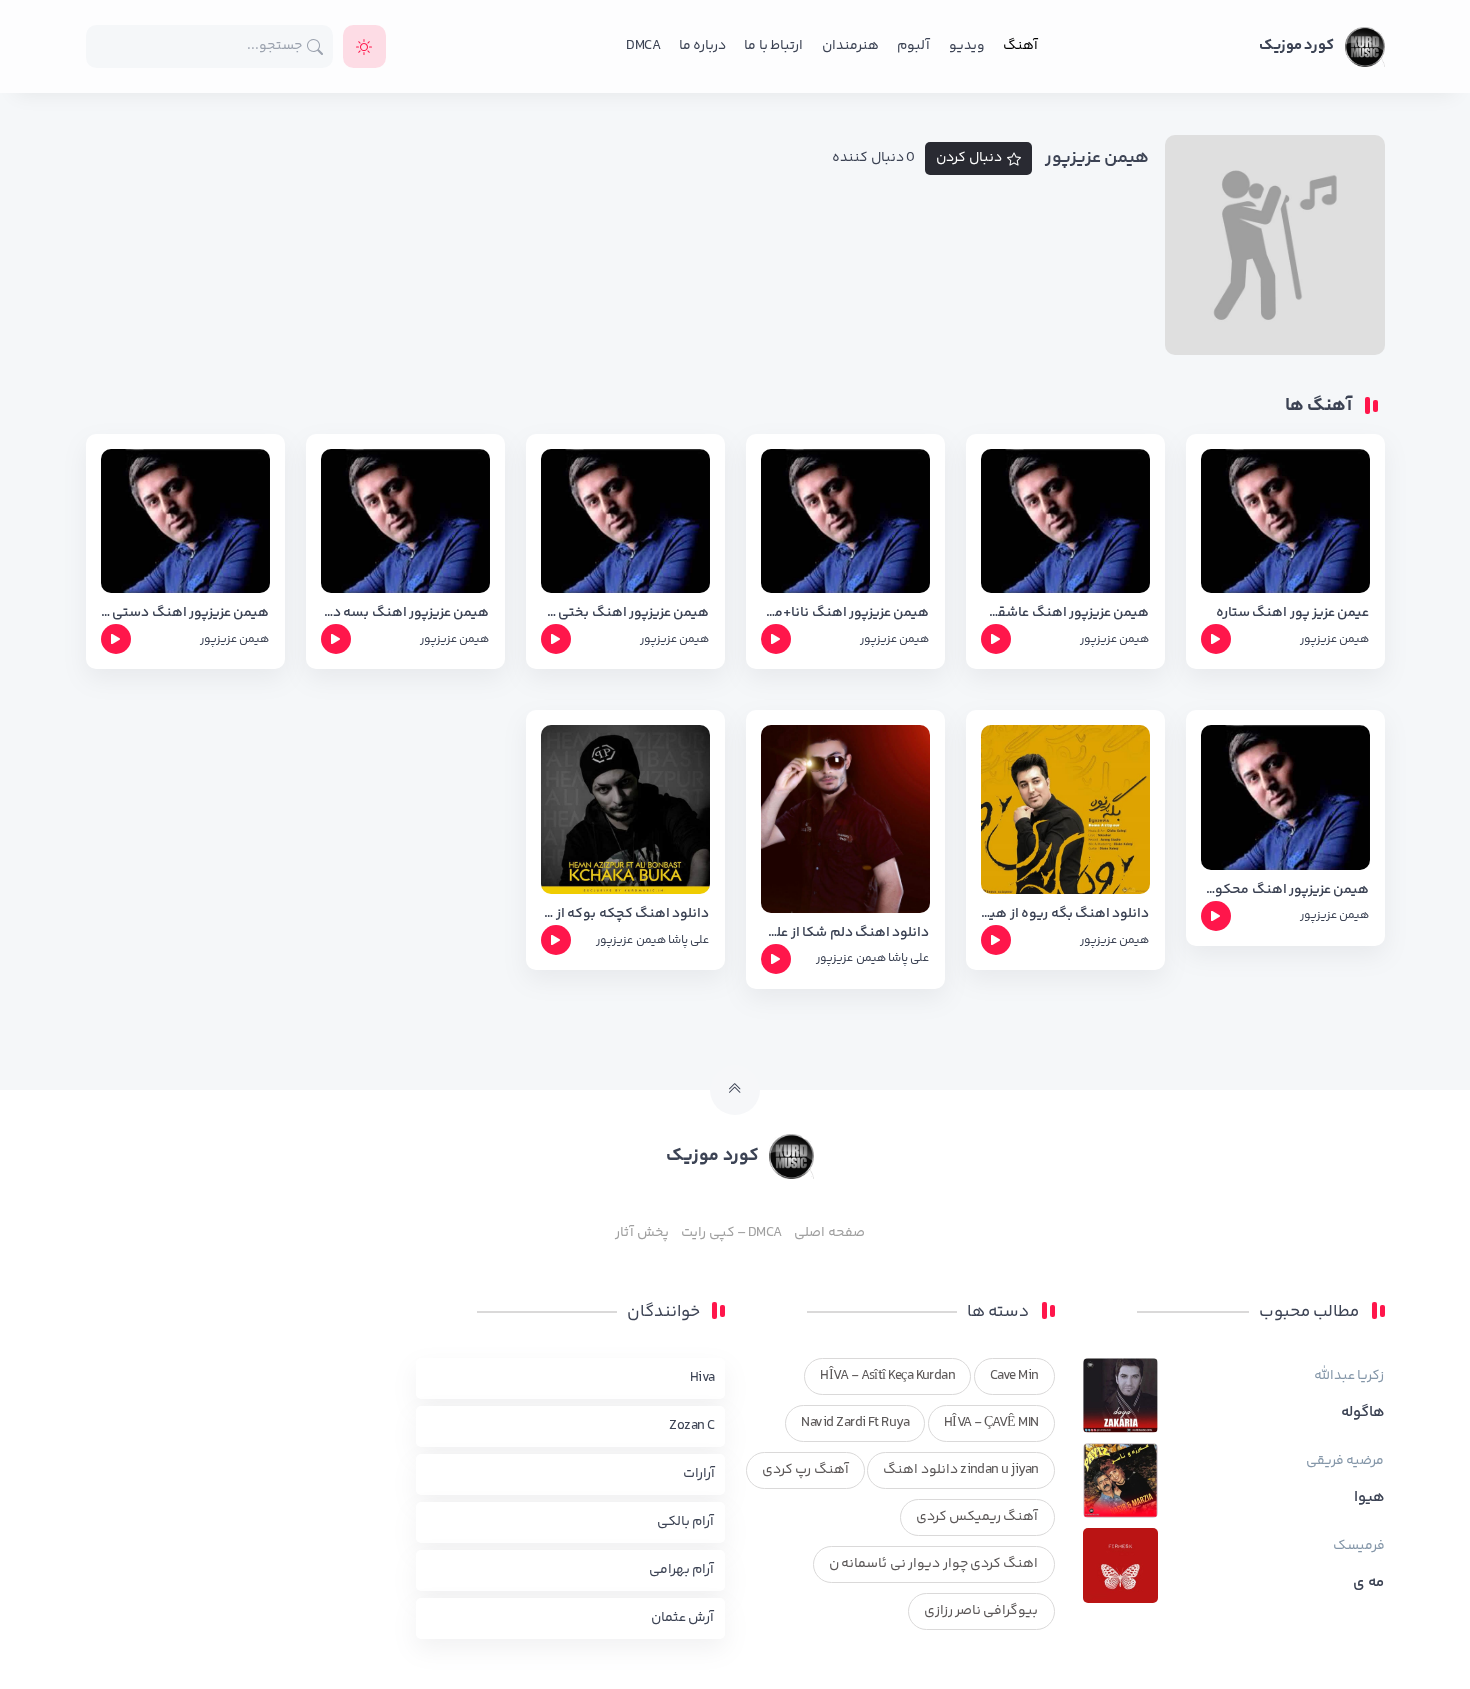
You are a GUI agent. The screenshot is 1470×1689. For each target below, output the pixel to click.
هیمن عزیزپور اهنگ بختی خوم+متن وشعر (625, 613)
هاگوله (1363, 1413)
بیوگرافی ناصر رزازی (981, 1611)
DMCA (643, 46)
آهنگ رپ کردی (805, 1470)
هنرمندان (850, 46)
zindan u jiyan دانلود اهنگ (960, 1470)
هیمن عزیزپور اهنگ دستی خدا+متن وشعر (185, 613)
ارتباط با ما (773, 46)
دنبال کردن (969, 158)
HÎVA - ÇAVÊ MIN (991, 1423)
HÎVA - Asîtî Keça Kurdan (887, 1376)
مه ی (1368, 1583)
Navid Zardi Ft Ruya (855, 1423)
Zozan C (691, 1426)
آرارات (699, 1474)
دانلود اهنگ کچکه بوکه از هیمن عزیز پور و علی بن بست (625, 914)
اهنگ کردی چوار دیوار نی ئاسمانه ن (934, 1564)
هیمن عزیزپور (1334, 639)
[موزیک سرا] (364, 46)
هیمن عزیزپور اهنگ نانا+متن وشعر (845, 613)
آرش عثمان (682, 1618)
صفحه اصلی (829, 1233)
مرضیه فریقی (1345, 1461)
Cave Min (1014, 1376)
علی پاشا (908, 958)
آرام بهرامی (681, 1570)
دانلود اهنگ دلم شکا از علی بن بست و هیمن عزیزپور (845, 933)
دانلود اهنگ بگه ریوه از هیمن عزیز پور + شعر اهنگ (1065, 914)
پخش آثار (641, 1233)
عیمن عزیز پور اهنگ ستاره (1293, 613)
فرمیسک (1359, 1546)
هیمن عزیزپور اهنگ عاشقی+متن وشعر (1065, 613)
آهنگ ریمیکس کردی (977, 1517)
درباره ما (702, 46)
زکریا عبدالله (1349, 1376)
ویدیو (967, 46)
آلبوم (913, 46)
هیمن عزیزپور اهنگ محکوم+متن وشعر (1285, 890)
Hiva (702, 1378)
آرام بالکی (685, 1522)
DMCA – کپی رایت (731, 1233)
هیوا (1369, 1498)
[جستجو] (315, 46)
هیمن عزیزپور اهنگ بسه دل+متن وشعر (405, 613)
